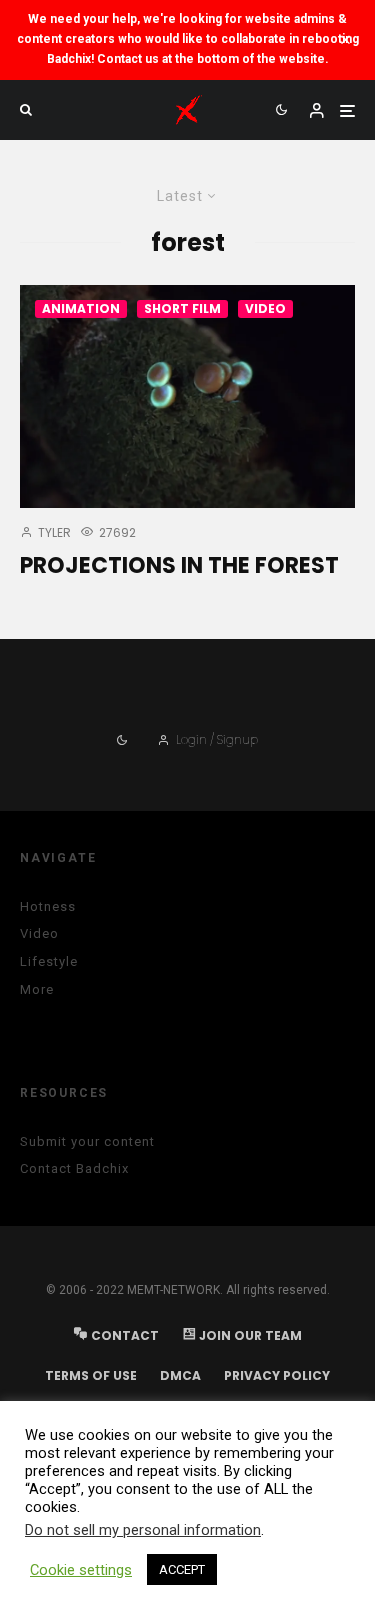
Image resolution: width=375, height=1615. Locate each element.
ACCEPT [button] (182, 1569)
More (37, 989)
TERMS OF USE (91, 1375)
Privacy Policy (277, 1375)
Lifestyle (49, 961)
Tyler (53, 532)
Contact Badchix (74, 1168)
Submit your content (87, 1141)
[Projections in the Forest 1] (187, 396)
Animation (81, 308)
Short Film (182, 308)
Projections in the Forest (179, 566)
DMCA (180, 1375)
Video (265, 308)
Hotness (48, 906)
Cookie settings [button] (81, 1570)
